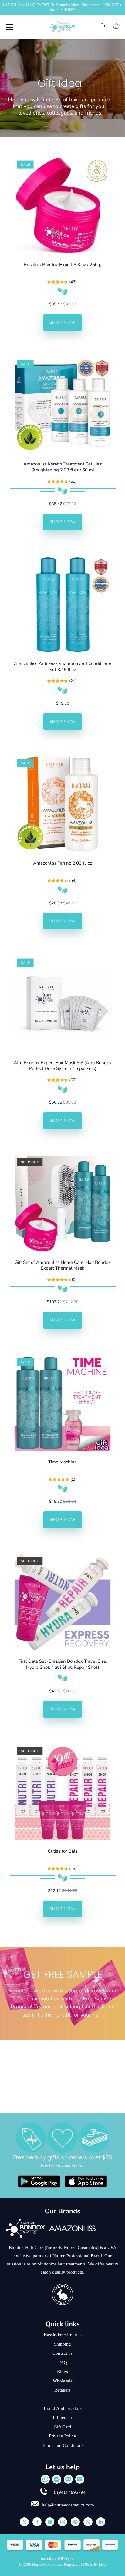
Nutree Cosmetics (47, 2565)
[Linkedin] (101, 2522)
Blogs (62, 2372)
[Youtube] (50, 2522)
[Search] (103, 27)
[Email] (80, 2479)
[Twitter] (24, 2522)
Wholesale (63, 2381)
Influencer (62, 2418)
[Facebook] (37, 2522)
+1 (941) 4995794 (68, 2492)
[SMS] (68, 2479)
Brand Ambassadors (63, 2408)
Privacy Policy (62, 2436)
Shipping (62, 2344)
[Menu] (10, 27)
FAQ (63, 2362)
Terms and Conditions (63, 2445)
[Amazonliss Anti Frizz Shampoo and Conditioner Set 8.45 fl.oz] (62, 605)
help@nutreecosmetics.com (68, 2505)
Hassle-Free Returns (63, 2335)
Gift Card (62, 2427)
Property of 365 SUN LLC (85, 2565)
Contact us (62, 2353)
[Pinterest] (75, 2522)
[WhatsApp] (45, 2479)
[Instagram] (62, 2522)
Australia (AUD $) (54, 2559)
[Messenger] (57, 2479)
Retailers (62, 2390)
